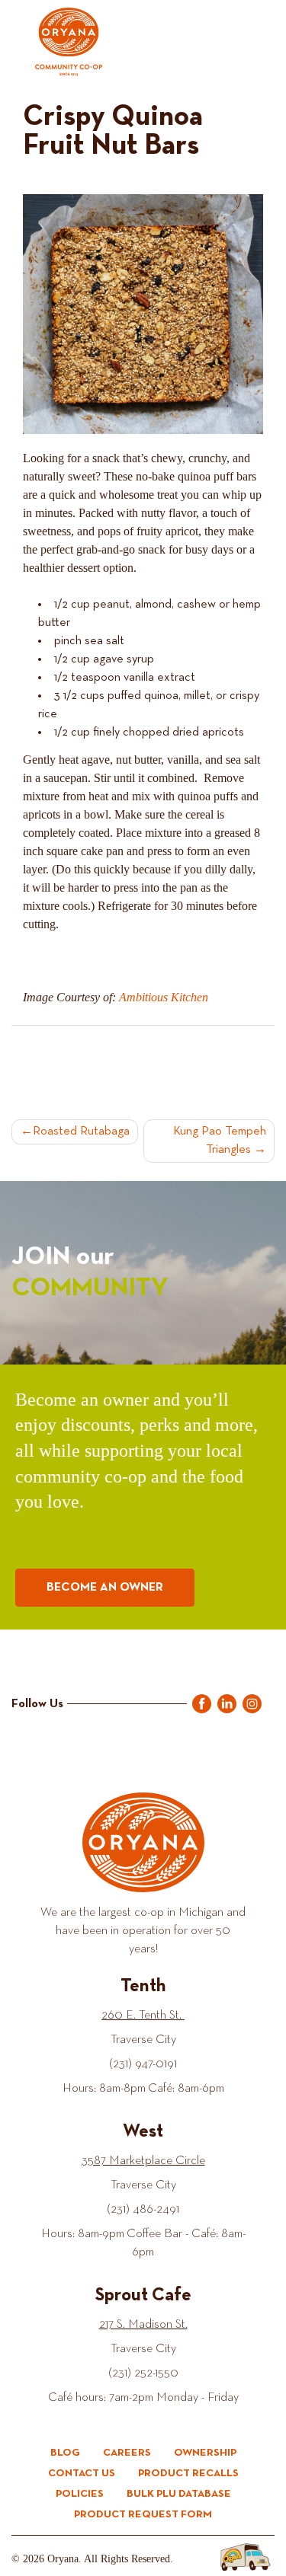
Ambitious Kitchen (164, 997)
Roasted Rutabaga (81, 1132)
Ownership (205, 2453)
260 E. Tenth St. (143, 2016)
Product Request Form (143, 2514)
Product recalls (188, 2473)
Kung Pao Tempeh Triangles (220, 1141)
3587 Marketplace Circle (143, 2161)
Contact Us (82, 2473)
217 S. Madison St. (143, 2325)
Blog (65, 2453)
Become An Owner (105, 1588)
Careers (127, 2453)
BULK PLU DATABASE (179, 2494)
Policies (80, 2494)
